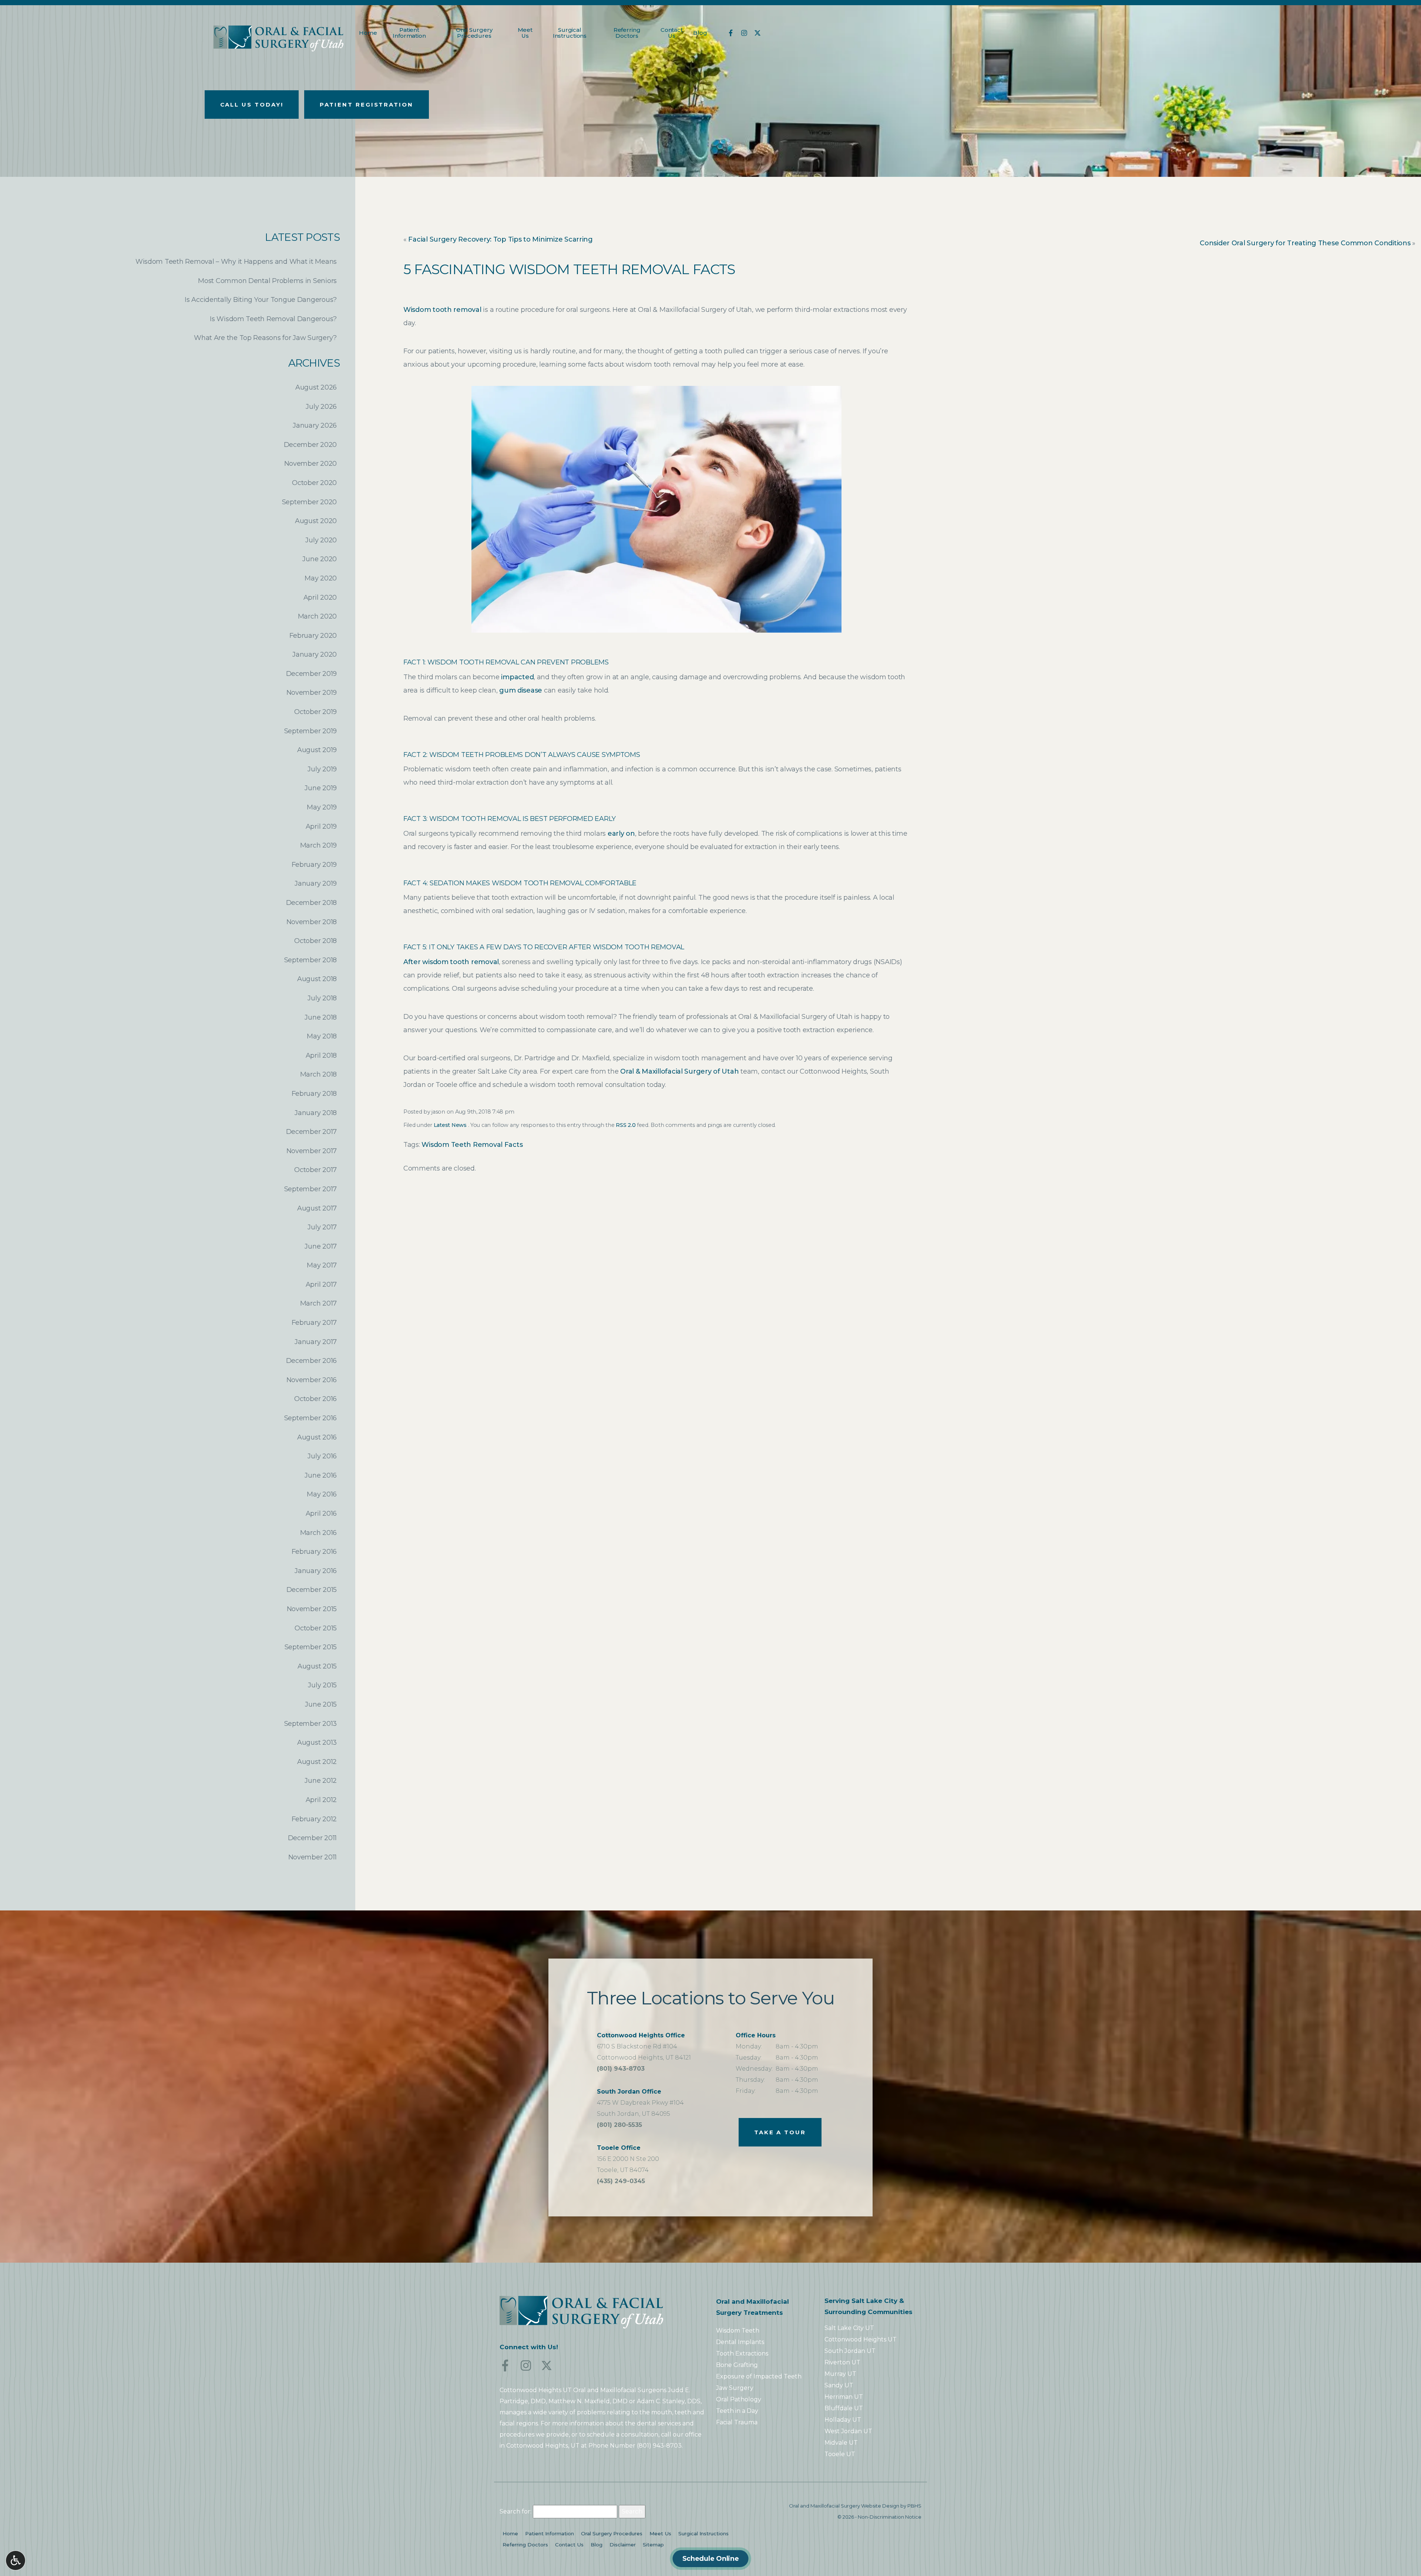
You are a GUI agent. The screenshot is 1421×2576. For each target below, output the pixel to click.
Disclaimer (623, 2545)
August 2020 (316, 521)
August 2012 (317, 1762)
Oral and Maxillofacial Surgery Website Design (844, 2506)
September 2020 (309, 502)
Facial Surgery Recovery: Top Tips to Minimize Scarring (500, 239)
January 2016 (316, 1571)
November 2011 (313, 1857)
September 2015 (311, 1647)
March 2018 (318, 1074)
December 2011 (313, 1838)
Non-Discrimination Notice (890, 2517)
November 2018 (312, 922)
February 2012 (314, 1819)
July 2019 (322, 769)
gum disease (521, 690)
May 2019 (322, 807)
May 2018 (322, 1036)
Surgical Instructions (703, 2533)
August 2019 (317, 750)
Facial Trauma (737, 2422)
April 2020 (320, 597)
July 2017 (322, 1227)
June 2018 (321, 1017)
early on (621, 834)
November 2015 (312, 1609)
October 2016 (315, 1399)
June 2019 (321, 788)
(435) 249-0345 (621, 2182)
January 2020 (315, 654)
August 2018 (317, 979)
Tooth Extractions (742, 2353)
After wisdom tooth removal (451, 962)
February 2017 (314, 1323)
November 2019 (312, 693)
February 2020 (313, 636)
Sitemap (653, 2545)
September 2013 (310, 1724)
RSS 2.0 (626, 1125)
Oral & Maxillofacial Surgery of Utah (679, 1071)
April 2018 (321, 1055)
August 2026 (316, 387)
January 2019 (316, 883)
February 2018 (314, 1094)
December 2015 (312, 1590)
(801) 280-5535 (619, 2126)
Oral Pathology (739, 2399)
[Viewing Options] (16, 2560)
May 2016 (322, 1494)
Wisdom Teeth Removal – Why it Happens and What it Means (236, 262)
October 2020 (314, 483)
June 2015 (321, 1704)
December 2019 (312, 674)
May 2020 (321, 578)
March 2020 (317, 616)
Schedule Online (711, 2559)
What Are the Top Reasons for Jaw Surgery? (265, 338)
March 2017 (318, 1303)
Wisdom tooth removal (442, 310)
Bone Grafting (737, 2365)
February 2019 (314, 865)
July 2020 (321, 540)
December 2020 (310, 445)
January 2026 (315, 425)
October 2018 (315, 941)
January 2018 (316, 1113)
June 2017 (321, 1246)
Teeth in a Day (737, 2411)
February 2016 (314, 1552)
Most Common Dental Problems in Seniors (267, 281)
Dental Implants (740, 2342)
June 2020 (320, 559)
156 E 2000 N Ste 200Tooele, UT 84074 (628, 2159)
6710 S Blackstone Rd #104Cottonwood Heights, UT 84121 (644, 2046)
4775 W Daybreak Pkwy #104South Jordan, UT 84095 (640, 2103)
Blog (700, 33)
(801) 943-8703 (621, 2070)
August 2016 (317, 1437)
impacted (517, 677)
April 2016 (321, 1513)
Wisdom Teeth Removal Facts (472, 1145)
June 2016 (321, 1475)
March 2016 (318, 1533)
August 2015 (317, 1666)
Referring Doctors (525, 2545)
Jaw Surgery (735, 2388)
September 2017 (310, 1189)
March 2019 (318, 845)
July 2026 (321, 407)
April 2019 (321, 826)
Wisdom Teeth (738, 2331)
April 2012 (321, 1800)
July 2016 (322, 1456)
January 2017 (316, 1342)
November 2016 (312, 1380)
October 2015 (316, 1628)
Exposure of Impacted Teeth (759, 2376)
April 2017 (321, 1284)
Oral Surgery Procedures (612, 2533)
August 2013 (317, 1742)
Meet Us (660, 2533)
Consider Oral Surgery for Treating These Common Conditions (1305, 243)
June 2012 (321, 1781)
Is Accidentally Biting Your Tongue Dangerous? (261, 300)
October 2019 (315, 712)
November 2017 (312, 1151)
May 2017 (322, 1265)
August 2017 (317, 1208)
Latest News (450, 1125)
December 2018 (312, 903)
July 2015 (322, 1685)
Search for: (515, 2511)
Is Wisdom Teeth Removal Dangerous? (273, 319)
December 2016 (312, 1361)
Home (368, 33)
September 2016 (310, 1418)
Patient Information (550, 2533)
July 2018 (322, 998)
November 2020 (311, 464)
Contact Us (569, 2545)
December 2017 (312, 1132)
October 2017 (315, 1170)
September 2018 (310, 960)
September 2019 (310, 731)
